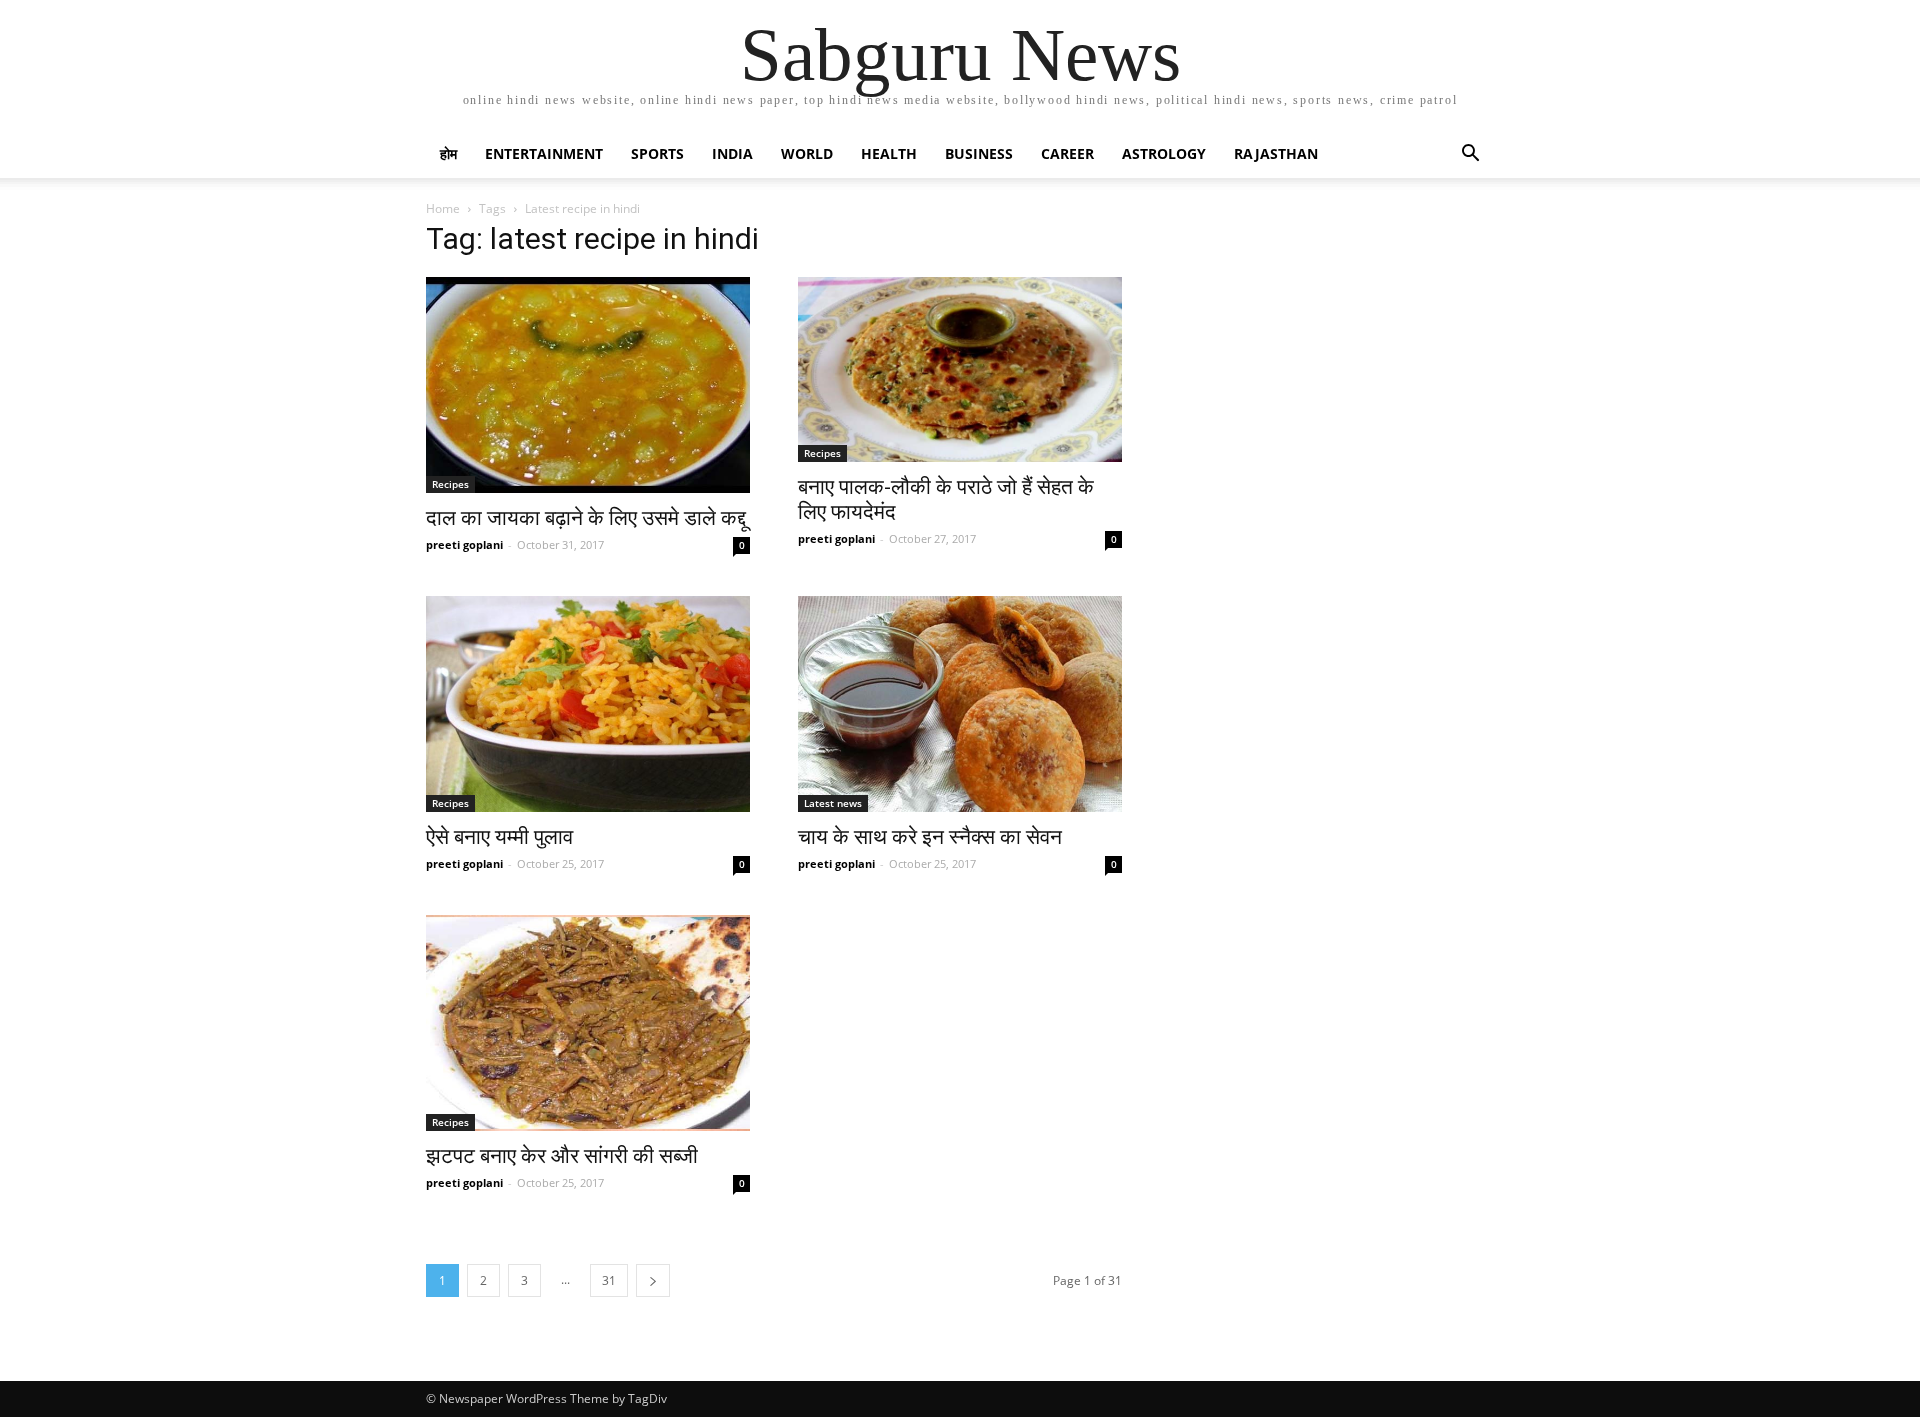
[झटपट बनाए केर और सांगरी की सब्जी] (588, 1023)
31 (609, 1280)
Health (889, 153)
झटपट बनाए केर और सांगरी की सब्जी (562, 1156)
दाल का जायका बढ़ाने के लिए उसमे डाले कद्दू (586, 518)
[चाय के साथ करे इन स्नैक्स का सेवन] (960, 704)
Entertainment (544, 153)
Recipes (450, 484)
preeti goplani (464, 544)
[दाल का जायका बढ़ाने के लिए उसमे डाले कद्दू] (588, 385)
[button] (1470, 155)
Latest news (833, 803)
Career (1067, 153)
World (807, 153)
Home (443, 208)
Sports (657, 153)
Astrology (1164, 153)
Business (979, 153)
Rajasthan (1276, 153)
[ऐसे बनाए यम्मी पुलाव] (588, 704)
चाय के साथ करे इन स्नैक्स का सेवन (930, 837)
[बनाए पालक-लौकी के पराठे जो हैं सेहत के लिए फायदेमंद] (960, 369)
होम (448, 153)
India (732, 153)
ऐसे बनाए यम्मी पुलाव (499, 837)
